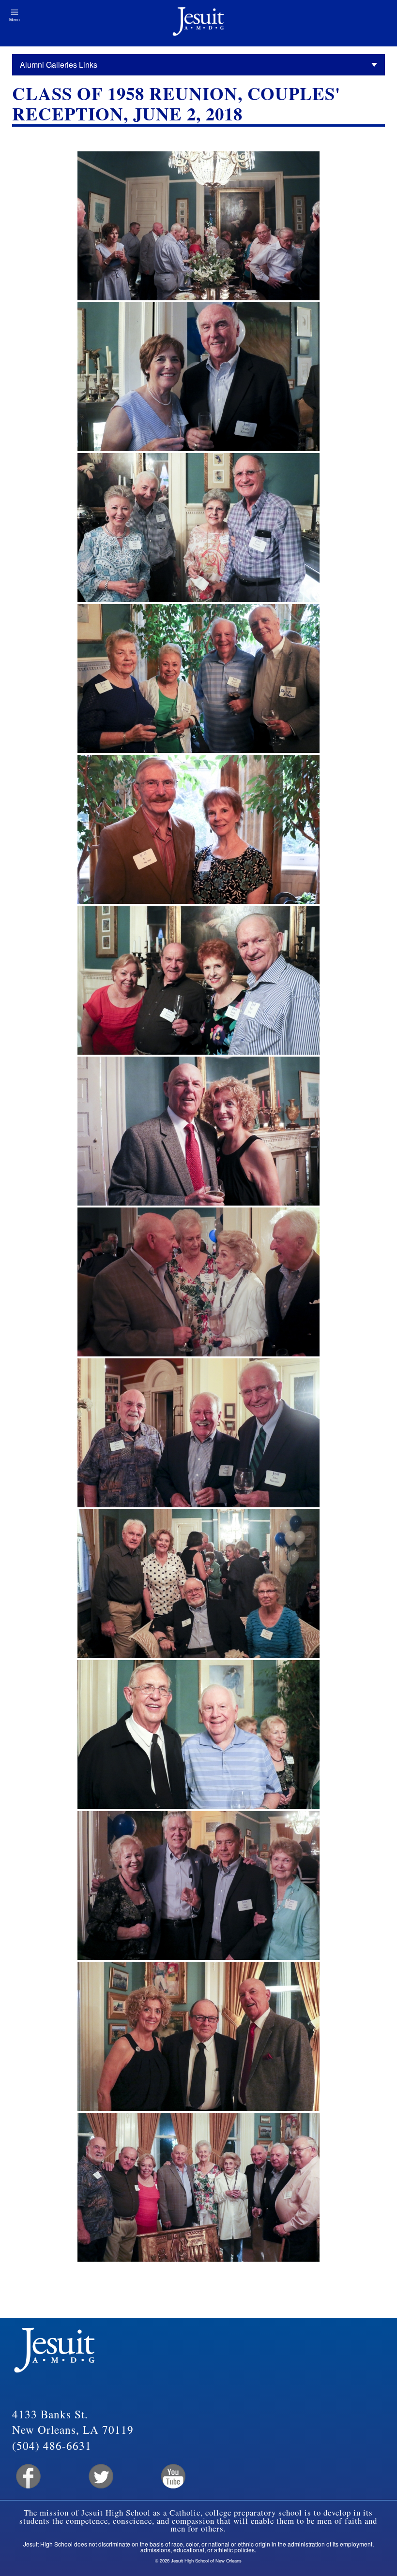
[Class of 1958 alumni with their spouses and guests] (198, 2187)
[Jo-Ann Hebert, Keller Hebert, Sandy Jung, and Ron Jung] (198, 980)
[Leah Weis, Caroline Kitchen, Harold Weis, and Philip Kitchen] (198, 678)
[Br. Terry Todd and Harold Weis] (198, 1735)
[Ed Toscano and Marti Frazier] (198, 829)
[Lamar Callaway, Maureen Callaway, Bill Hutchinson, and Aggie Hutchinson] (198, 1584)
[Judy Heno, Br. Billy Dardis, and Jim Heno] (198, 2036)
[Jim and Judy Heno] (198, 1131)
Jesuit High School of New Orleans (198, 23)
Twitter (100, 2477)
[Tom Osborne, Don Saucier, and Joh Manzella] (198, 1433)
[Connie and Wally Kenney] (198, 377)
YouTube (173, 2477)
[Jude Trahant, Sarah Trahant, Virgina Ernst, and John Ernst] (198, 1282)
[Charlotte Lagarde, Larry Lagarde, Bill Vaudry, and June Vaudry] (198, 1885)
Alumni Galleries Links (59, 65)
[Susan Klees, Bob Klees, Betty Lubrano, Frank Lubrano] (198, 528)
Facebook (27, 2477)
